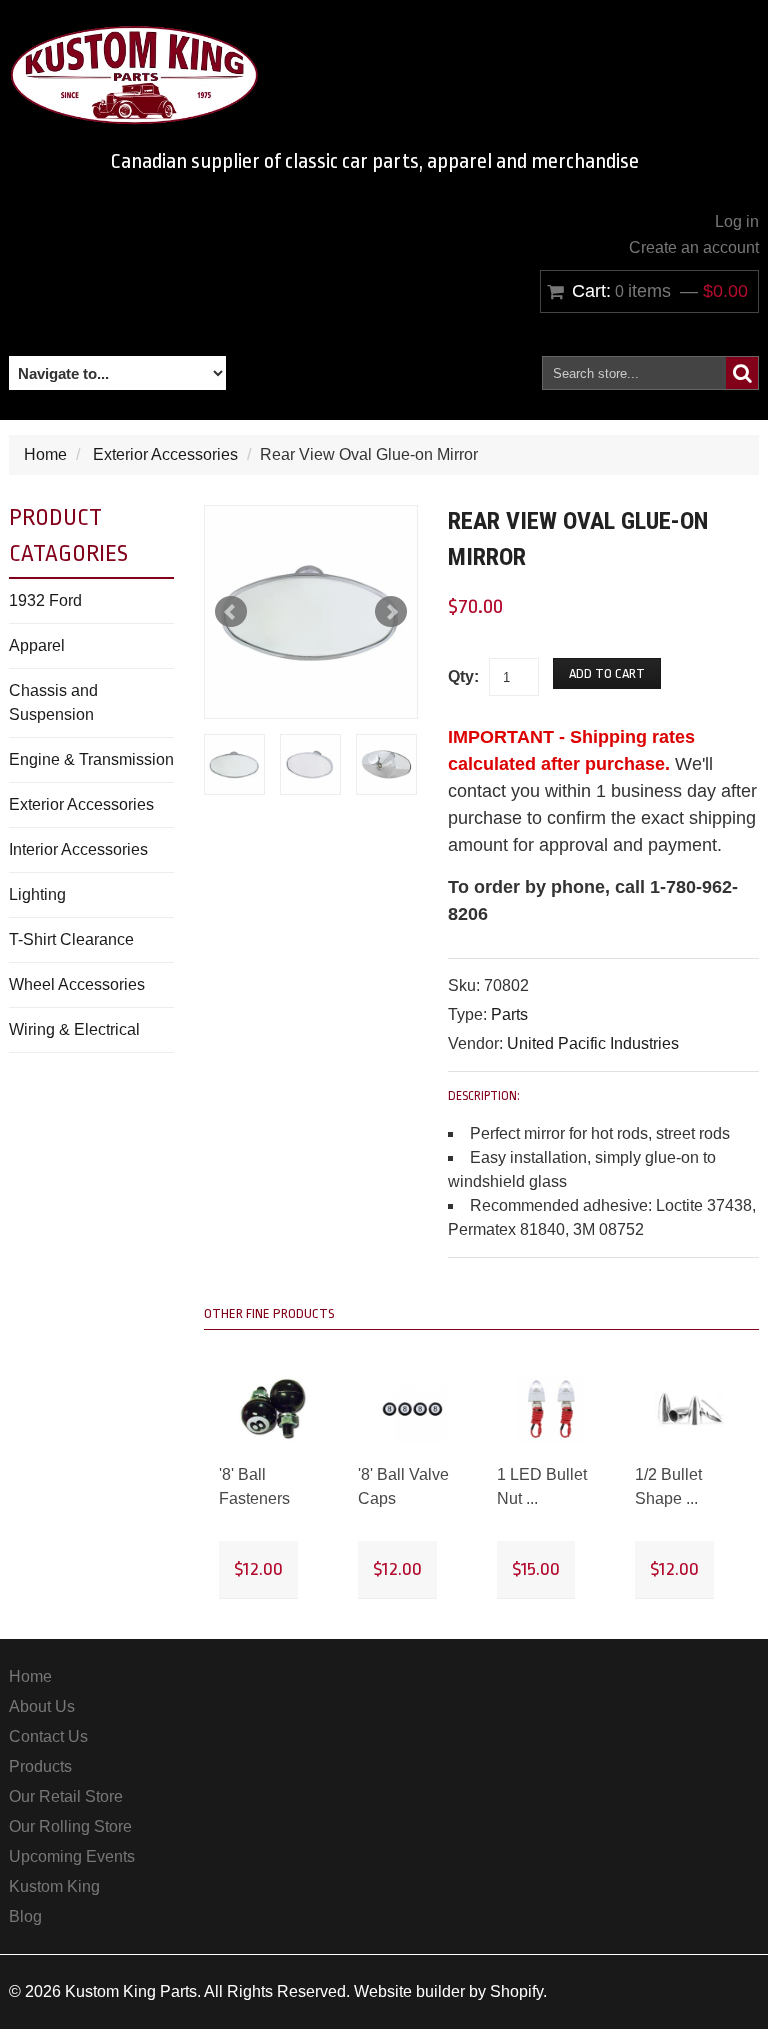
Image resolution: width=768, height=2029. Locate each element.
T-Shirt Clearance (71, 939)
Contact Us (48, 1736)
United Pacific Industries (593, 1043)
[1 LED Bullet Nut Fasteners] (551, 1409)
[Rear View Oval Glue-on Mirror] (311, 612)
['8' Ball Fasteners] (273, 1409)
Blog (25, 1916)
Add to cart (607, 673)
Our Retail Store (66, 1796)
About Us (42, 1706)
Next (391, 612)
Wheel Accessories (77, 984)
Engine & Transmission (91, 759)
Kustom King (54, 1886)
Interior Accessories (78, 849)
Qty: (463, 676)
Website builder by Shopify (448, 1991)
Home (45, 454)
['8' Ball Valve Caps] (412, 1409)
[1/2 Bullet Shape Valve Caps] (689, 1409)
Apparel (37, 645)
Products (40, 1766)
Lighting (37, 894)
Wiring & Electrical (74, 1029)
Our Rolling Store (70, 1826)
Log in (737, 221)
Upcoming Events (72, 1856)
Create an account (694, 247)
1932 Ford (45, 600)
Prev (231, 612)
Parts (509, 1014)
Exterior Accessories (165, 454)
